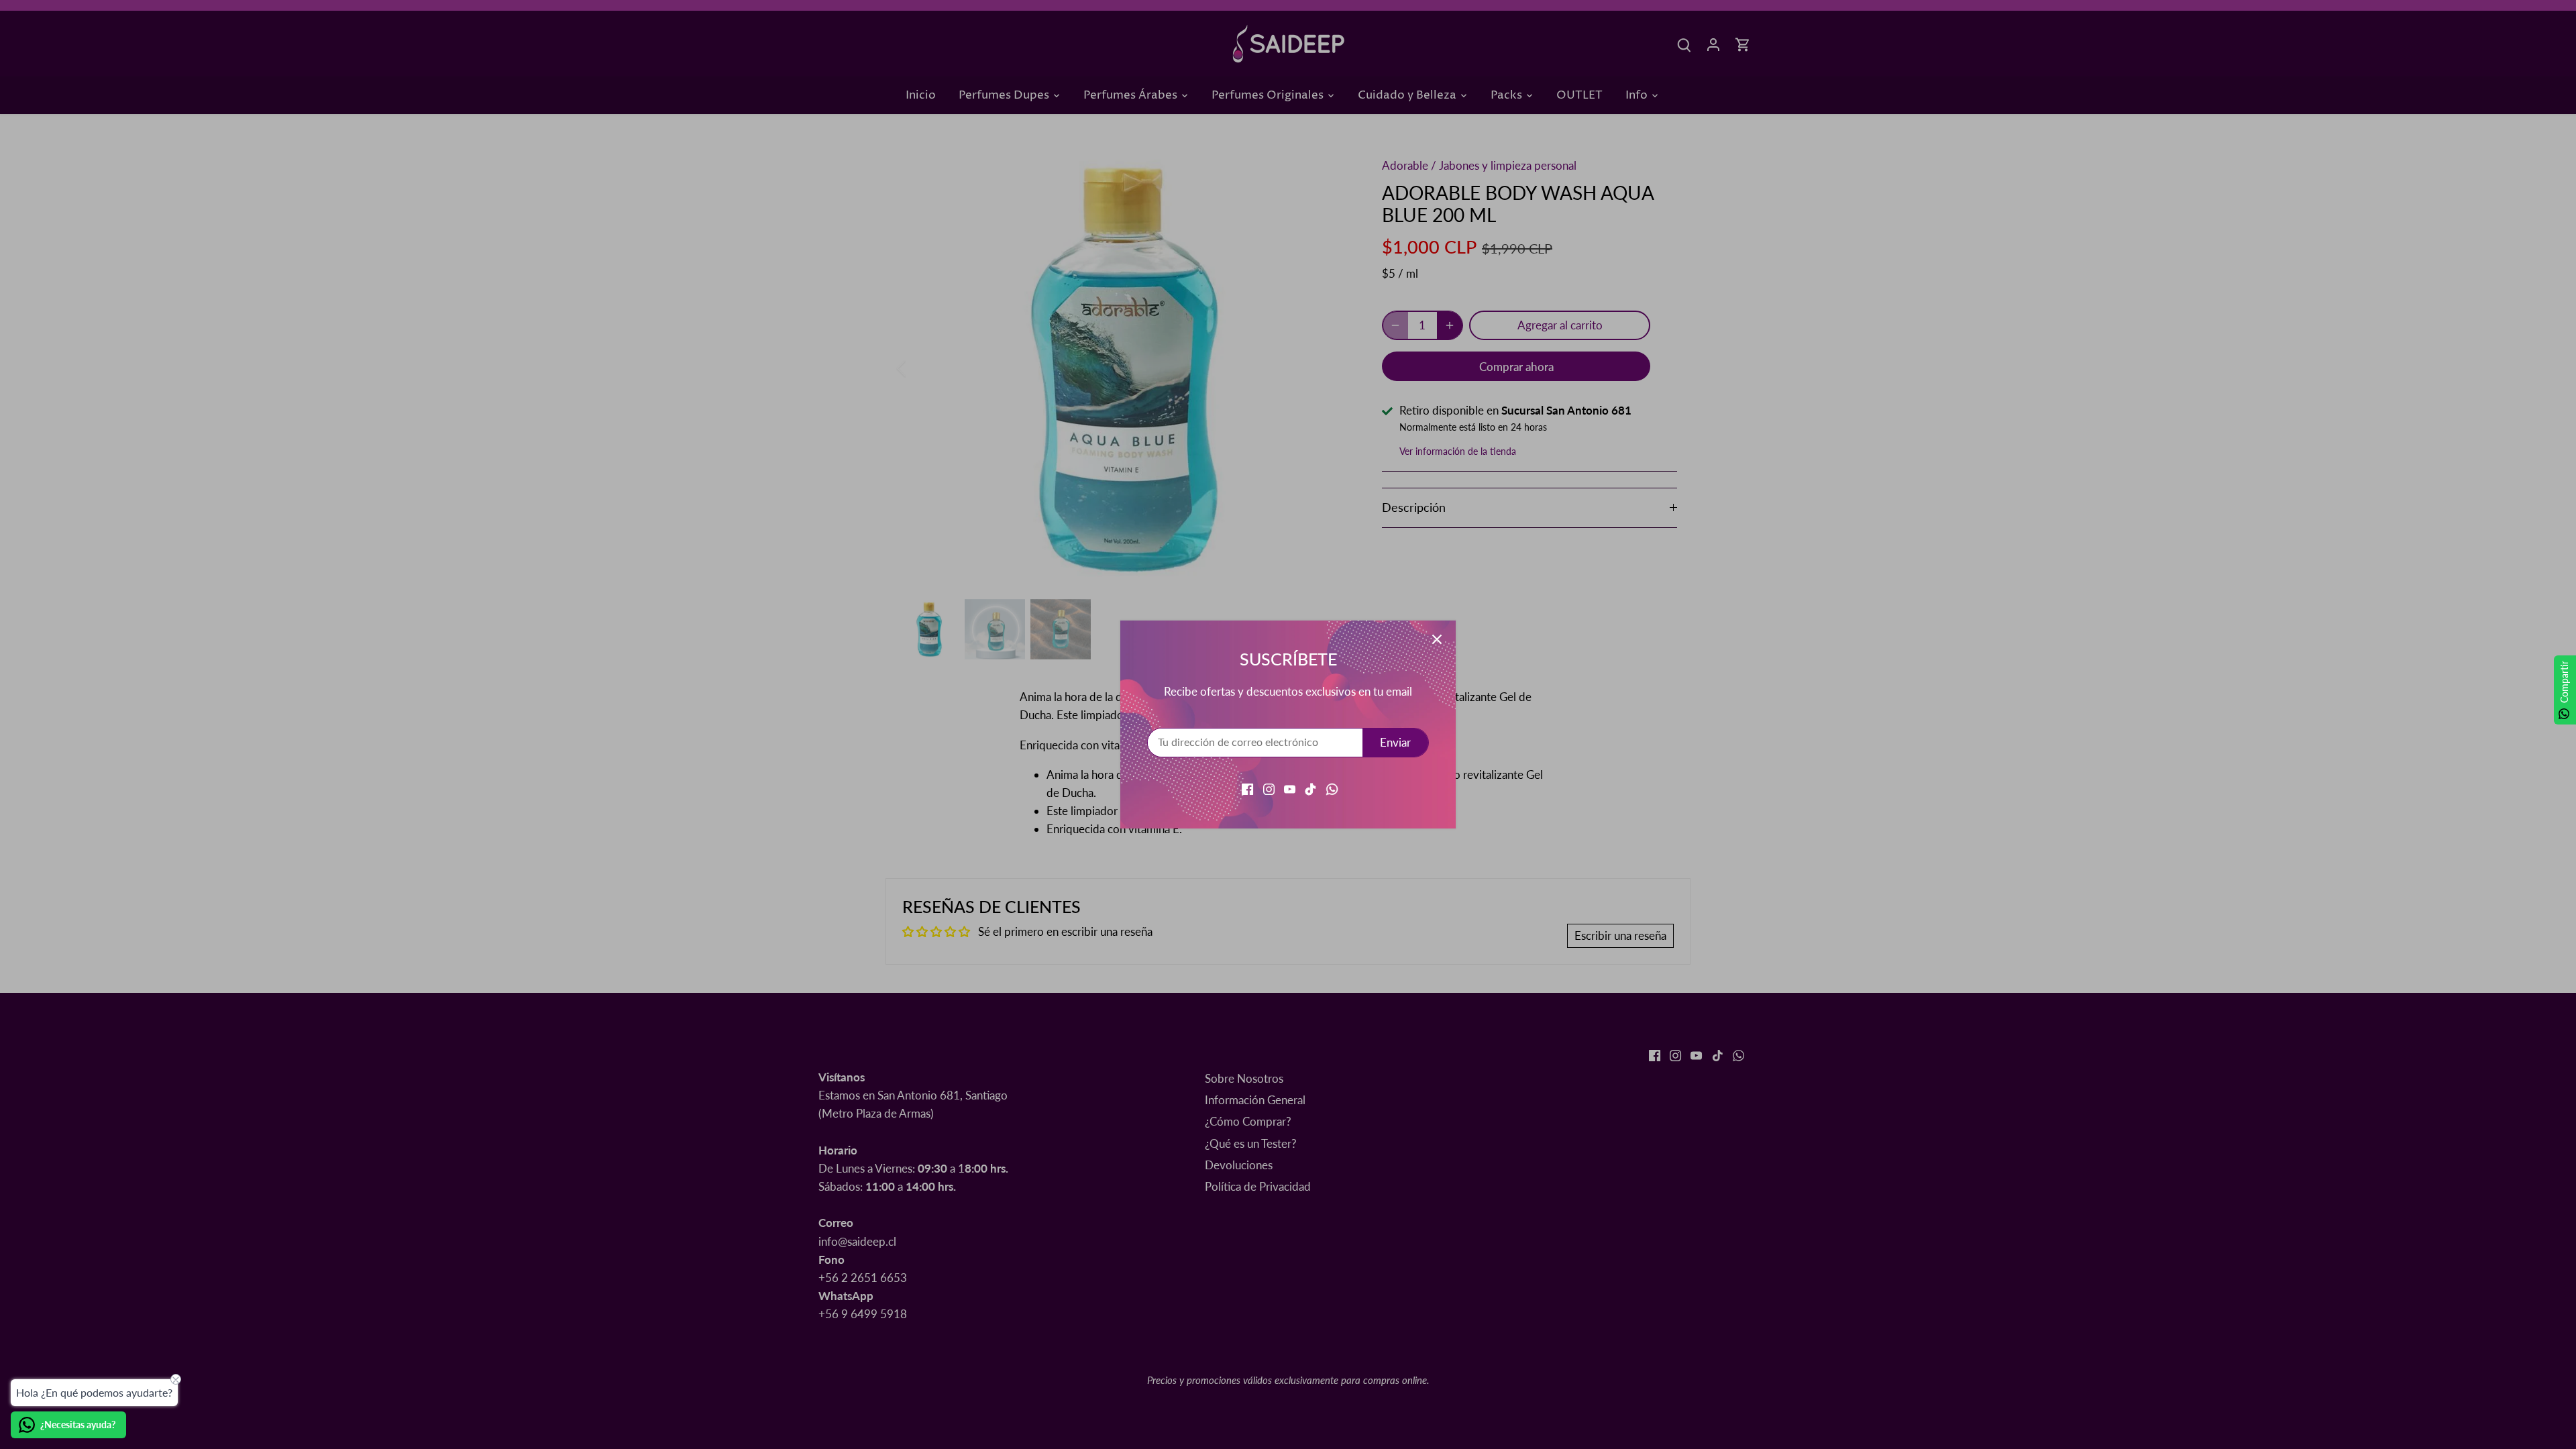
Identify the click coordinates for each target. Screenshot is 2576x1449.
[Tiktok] (1310, 788)
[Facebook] (1247, 788)
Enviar (1395, 742)
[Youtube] (1290, 788)
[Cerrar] (1437, 639)
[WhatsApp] (1332, 788)
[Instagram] (1269, 788)
